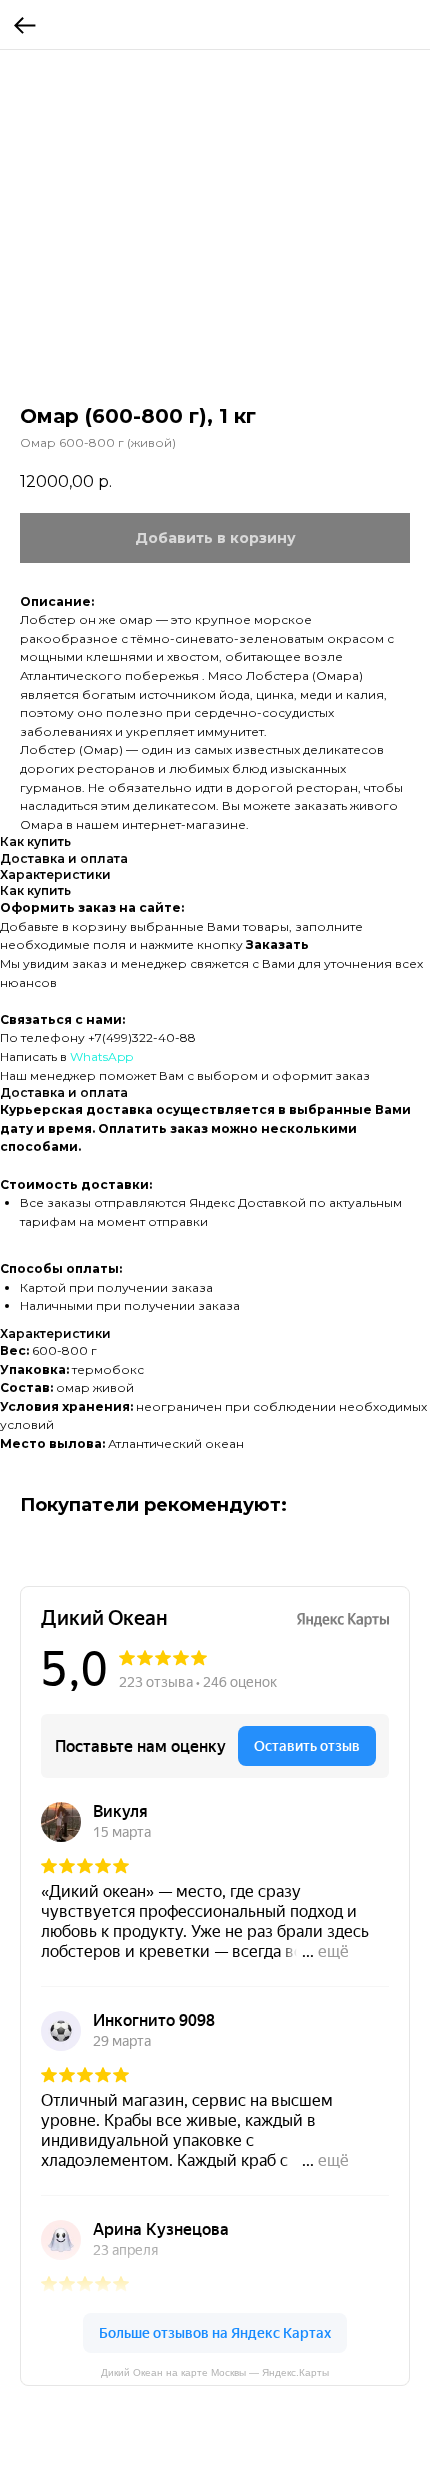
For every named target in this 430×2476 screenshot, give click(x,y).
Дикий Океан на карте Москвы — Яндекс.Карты (215, 2372)
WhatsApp (101, 1056)
